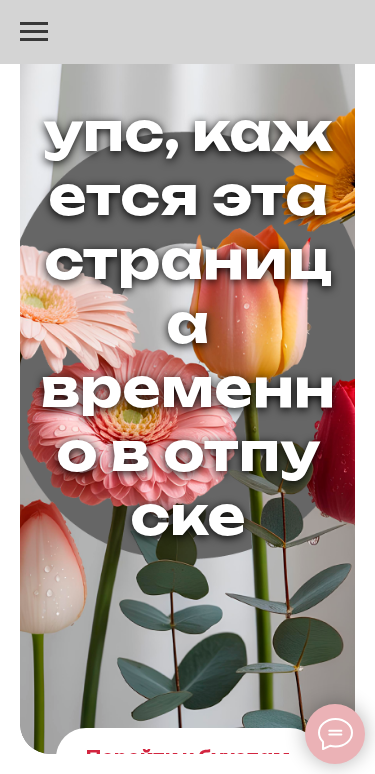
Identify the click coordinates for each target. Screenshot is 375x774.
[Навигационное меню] (34, 32)
